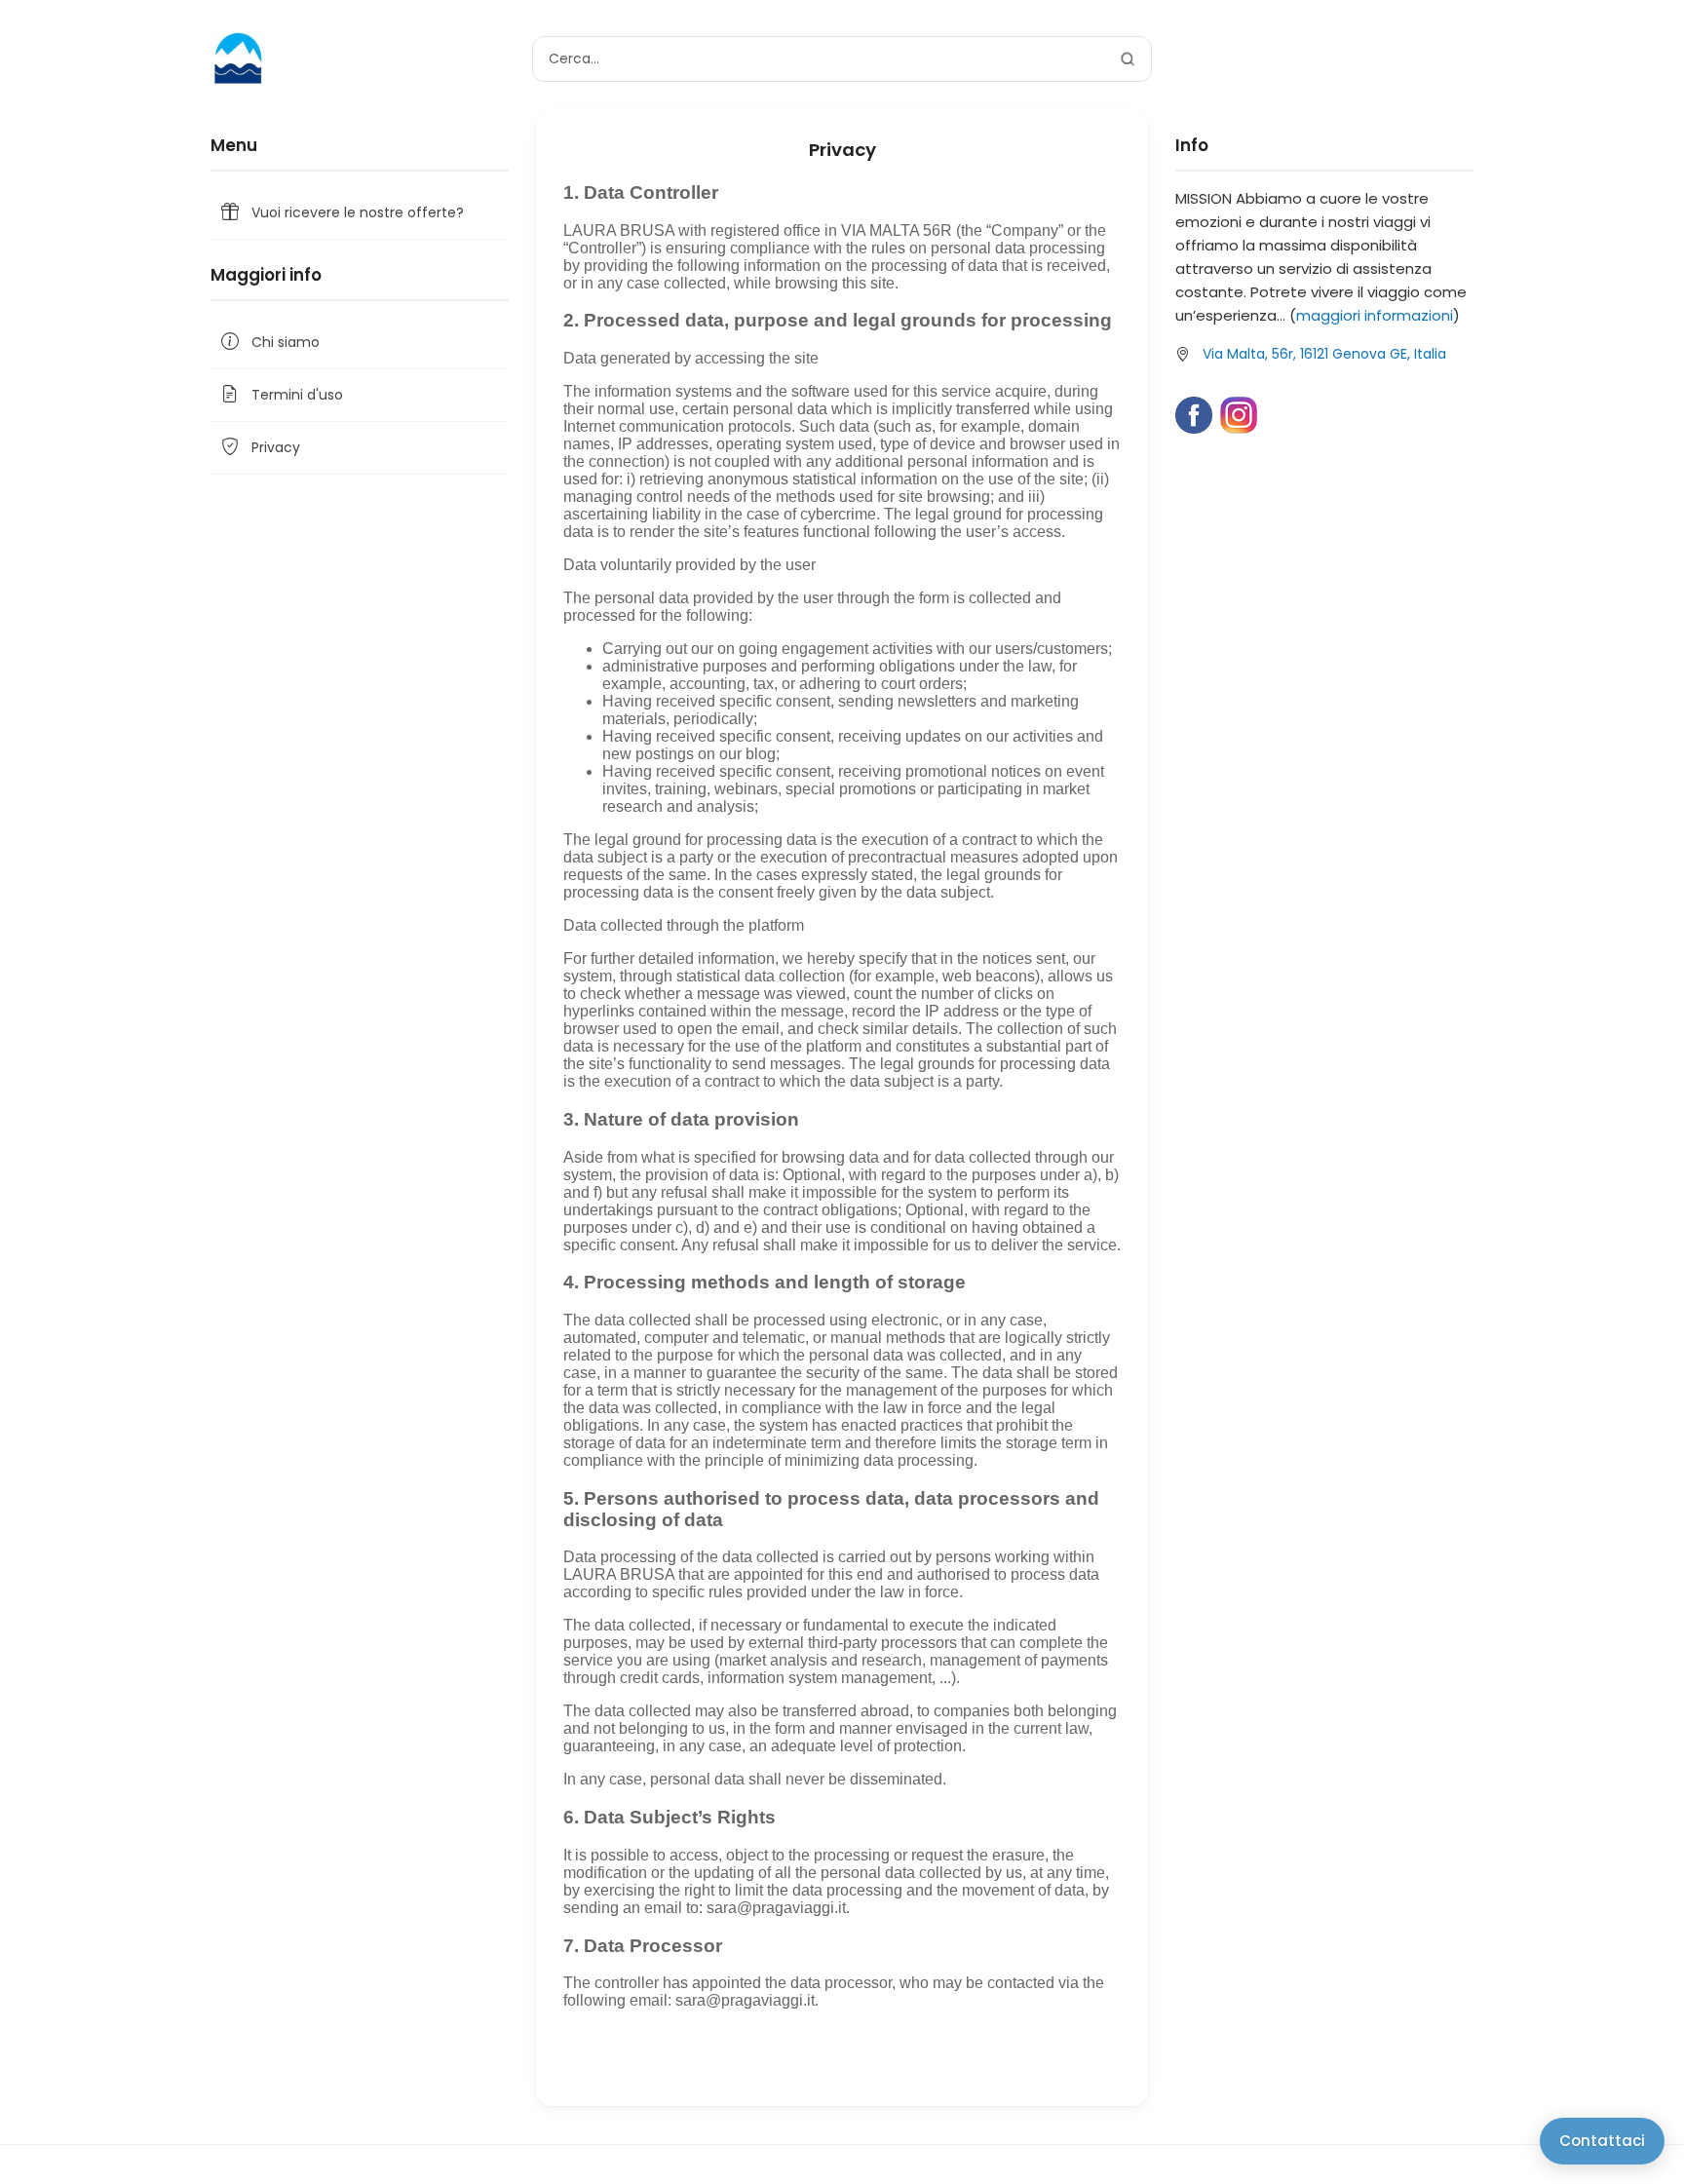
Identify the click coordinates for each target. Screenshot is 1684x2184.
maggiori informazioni (1375, 315)
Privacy (276, 447)
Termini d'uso (297, 395)
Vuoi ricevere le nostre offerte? (358, 212)
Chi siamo (286, 342)
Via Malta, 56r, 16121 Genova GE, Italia (1324, 354)
